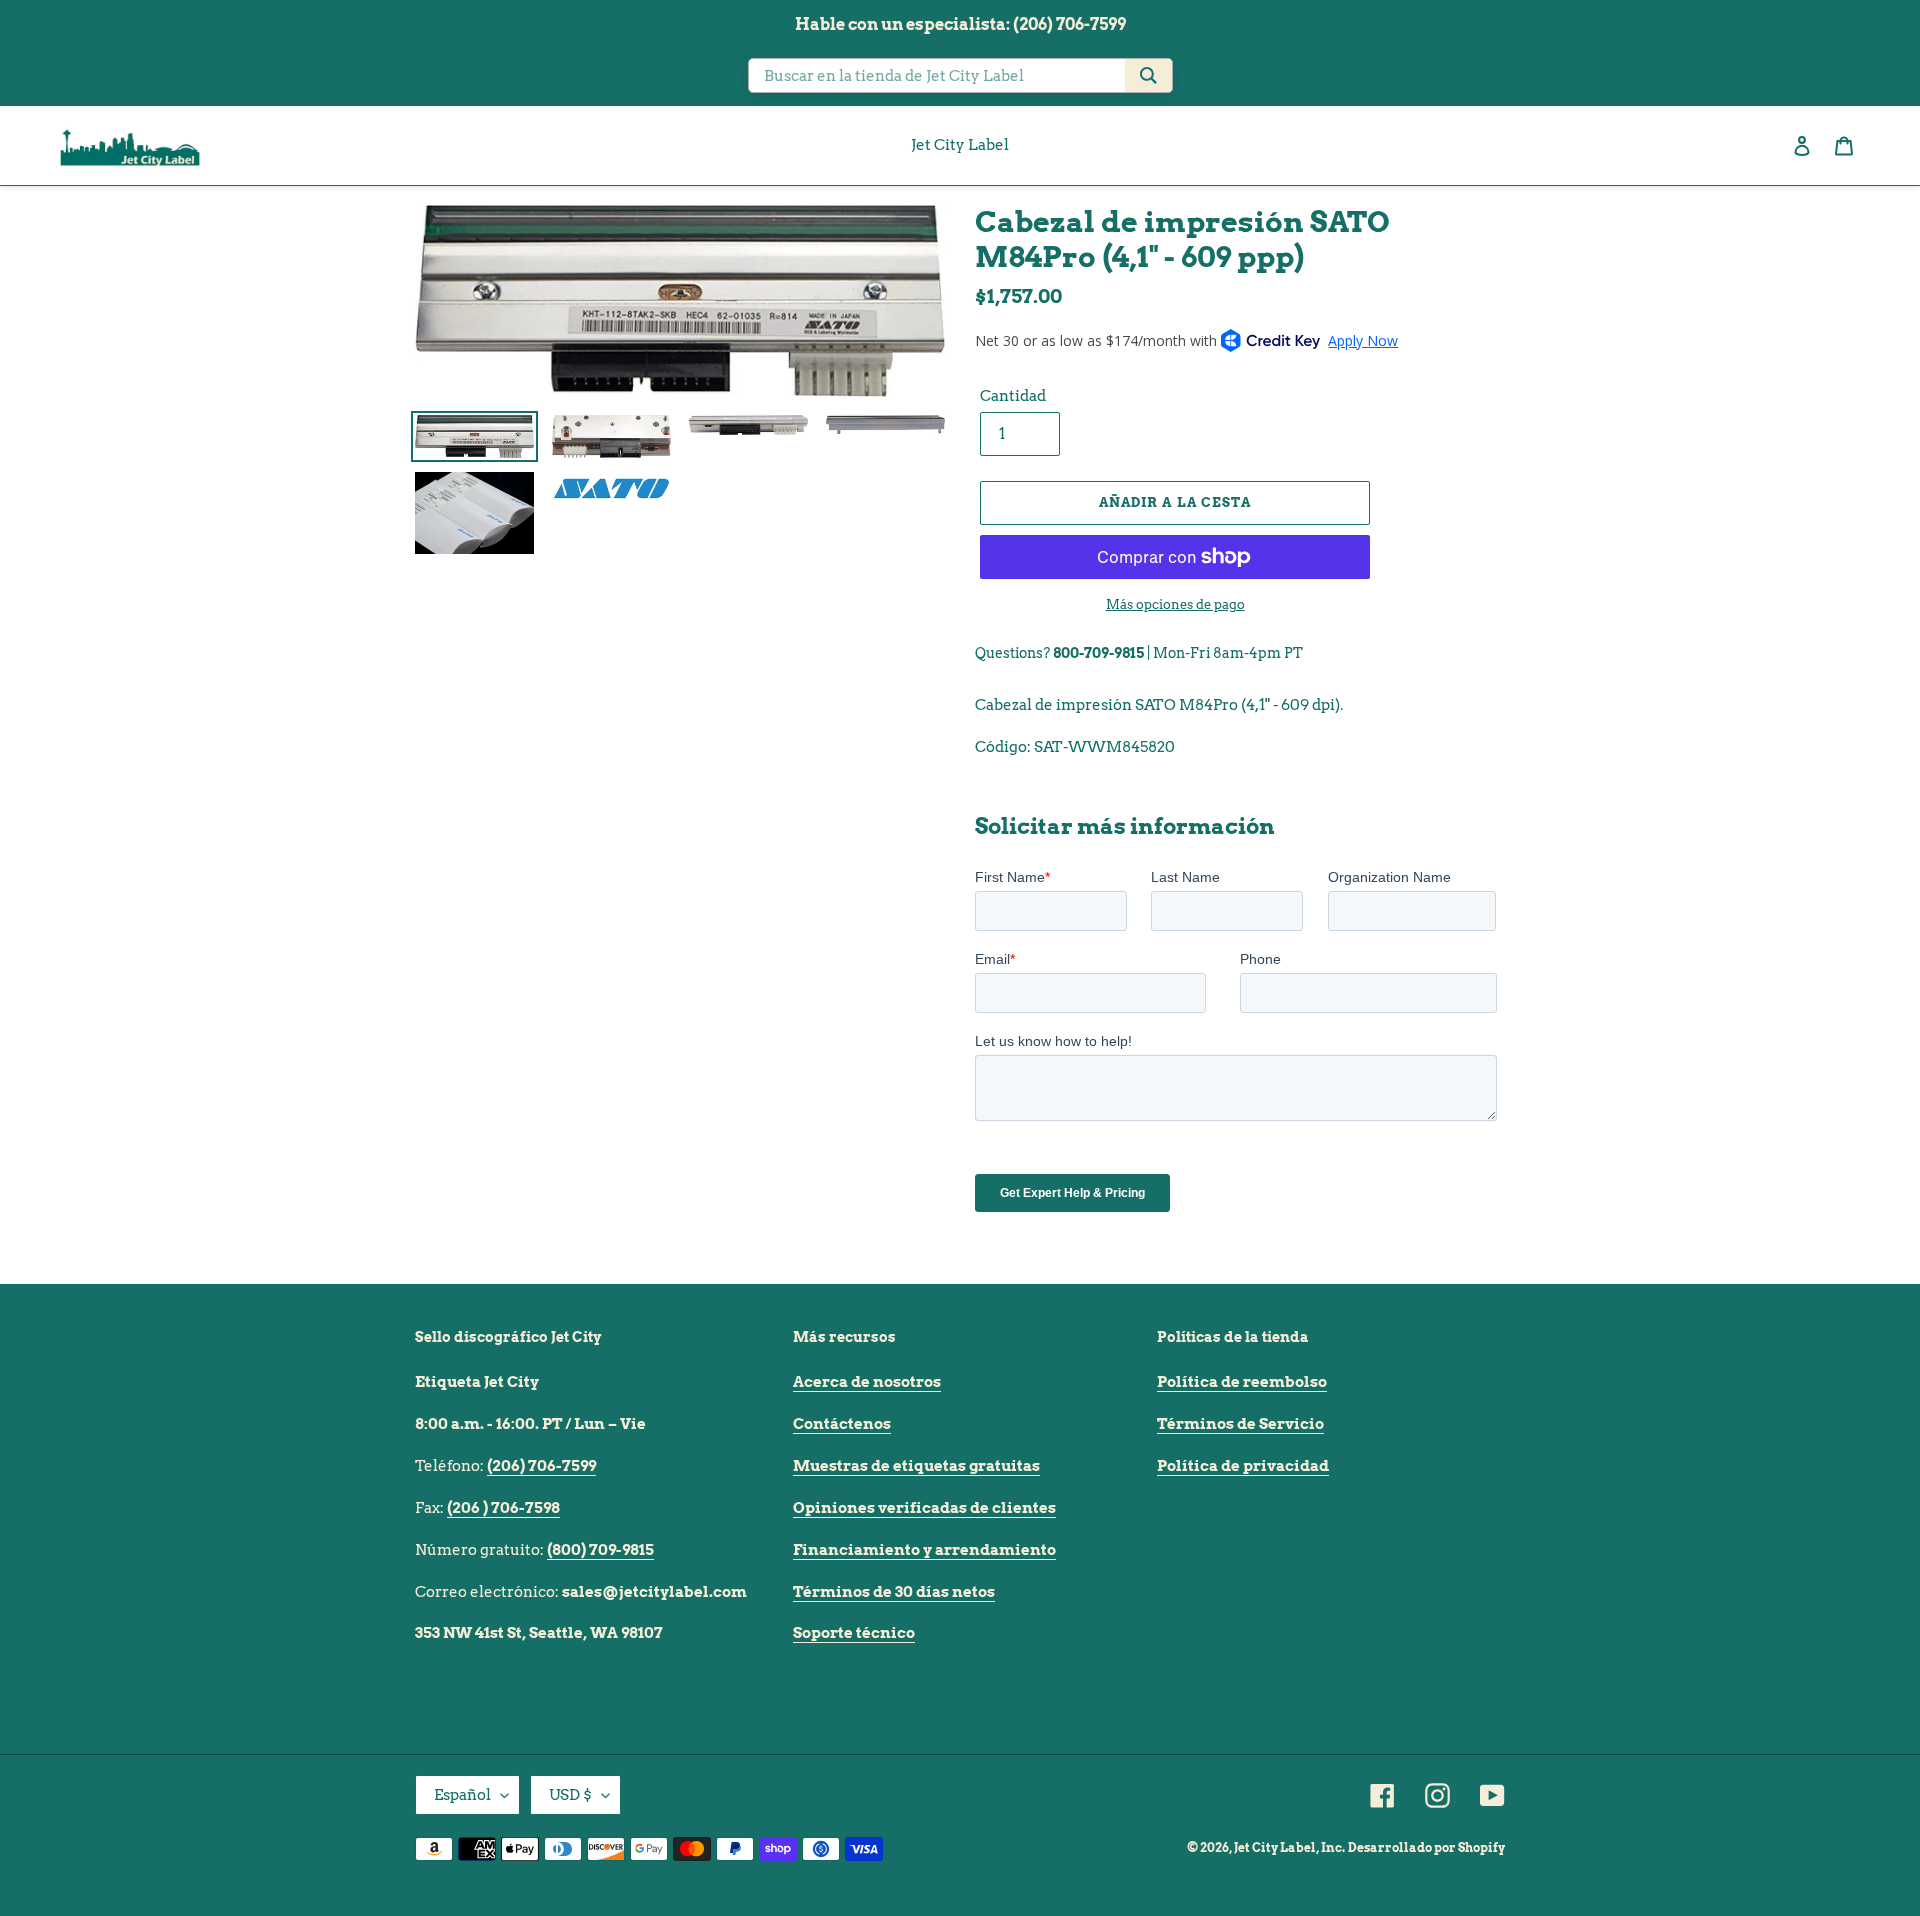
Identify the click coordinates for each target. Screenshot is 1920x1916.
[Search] (1148, 75)
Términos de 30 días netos (894, 1592)
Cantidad (1013, 396)
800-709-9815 (1098, 653)
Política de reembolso (1242, 1382)
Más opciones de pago (1175, 604)
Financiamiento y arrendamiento (924, 1550)
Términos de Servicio (1240, 1424)
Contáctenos (842, 1424)
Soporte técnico (854, 1633)
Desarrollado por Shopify (1426, 1847)
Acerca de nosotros (867, 1382)
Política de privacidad (1243, 1466)
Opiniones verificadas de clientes (924, 1508)
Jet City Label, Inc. (1289, 1847)
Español (462, 1795)
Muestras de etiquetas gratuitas (916, 1466)
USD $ (570, 1795)
